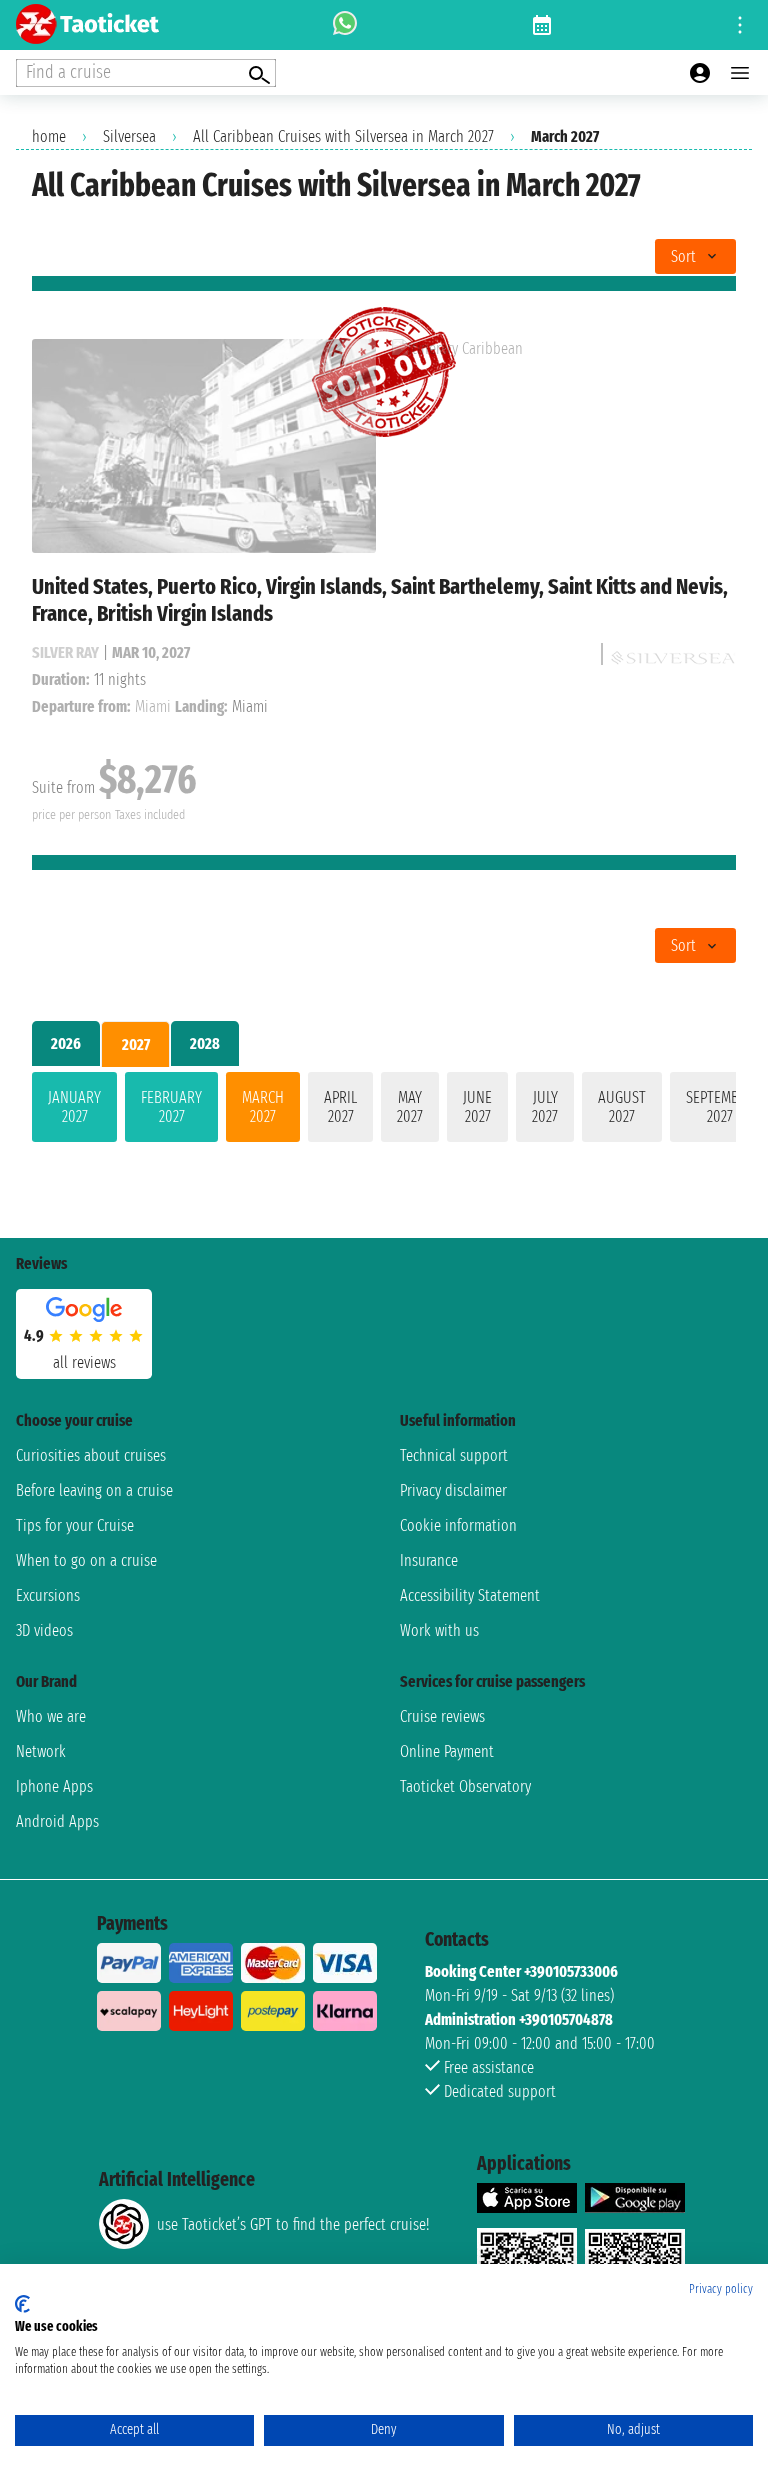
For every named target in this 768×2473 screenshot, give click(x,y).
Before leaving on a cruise (94, 1490)
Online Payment (447, 1751)
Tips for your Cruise (75, 1525)
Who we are (51, 1716)
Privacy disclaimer (453, 1490)
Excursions (48, 1595)
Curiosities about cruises (91, 1455)
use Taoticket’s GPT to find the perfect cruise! (293, 2224)
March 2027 (263, 1107)
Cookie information (458, 1525)
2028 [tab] (205, 1043)
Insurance (429, 1560)
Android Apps (57, 1821)
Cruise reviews (442, 1716)
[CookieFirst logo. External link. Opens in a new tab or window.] (22, 2304)
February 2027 (171, 1107)
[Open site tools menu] (740, 25)
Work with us (439, 1630)
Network (41, 1751)
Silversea (129, 136)
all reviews (84, 1362)
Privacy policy (721, 2289)
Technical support (454, 1455)
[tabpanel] (384, 1111)
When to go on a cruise (86, 1560)
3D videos (44, 1630)
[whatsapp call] (345, 25)
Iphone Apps (54, 1786)
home (49, 136)
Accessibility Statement (470, 1595)
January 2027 (74, 1107)
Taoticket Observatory (465, 1786)
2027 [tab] (136, 1044)
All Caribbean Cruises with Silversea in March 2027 (343, 136)
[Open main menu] (740, 73)
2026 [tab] (66, 1043)
